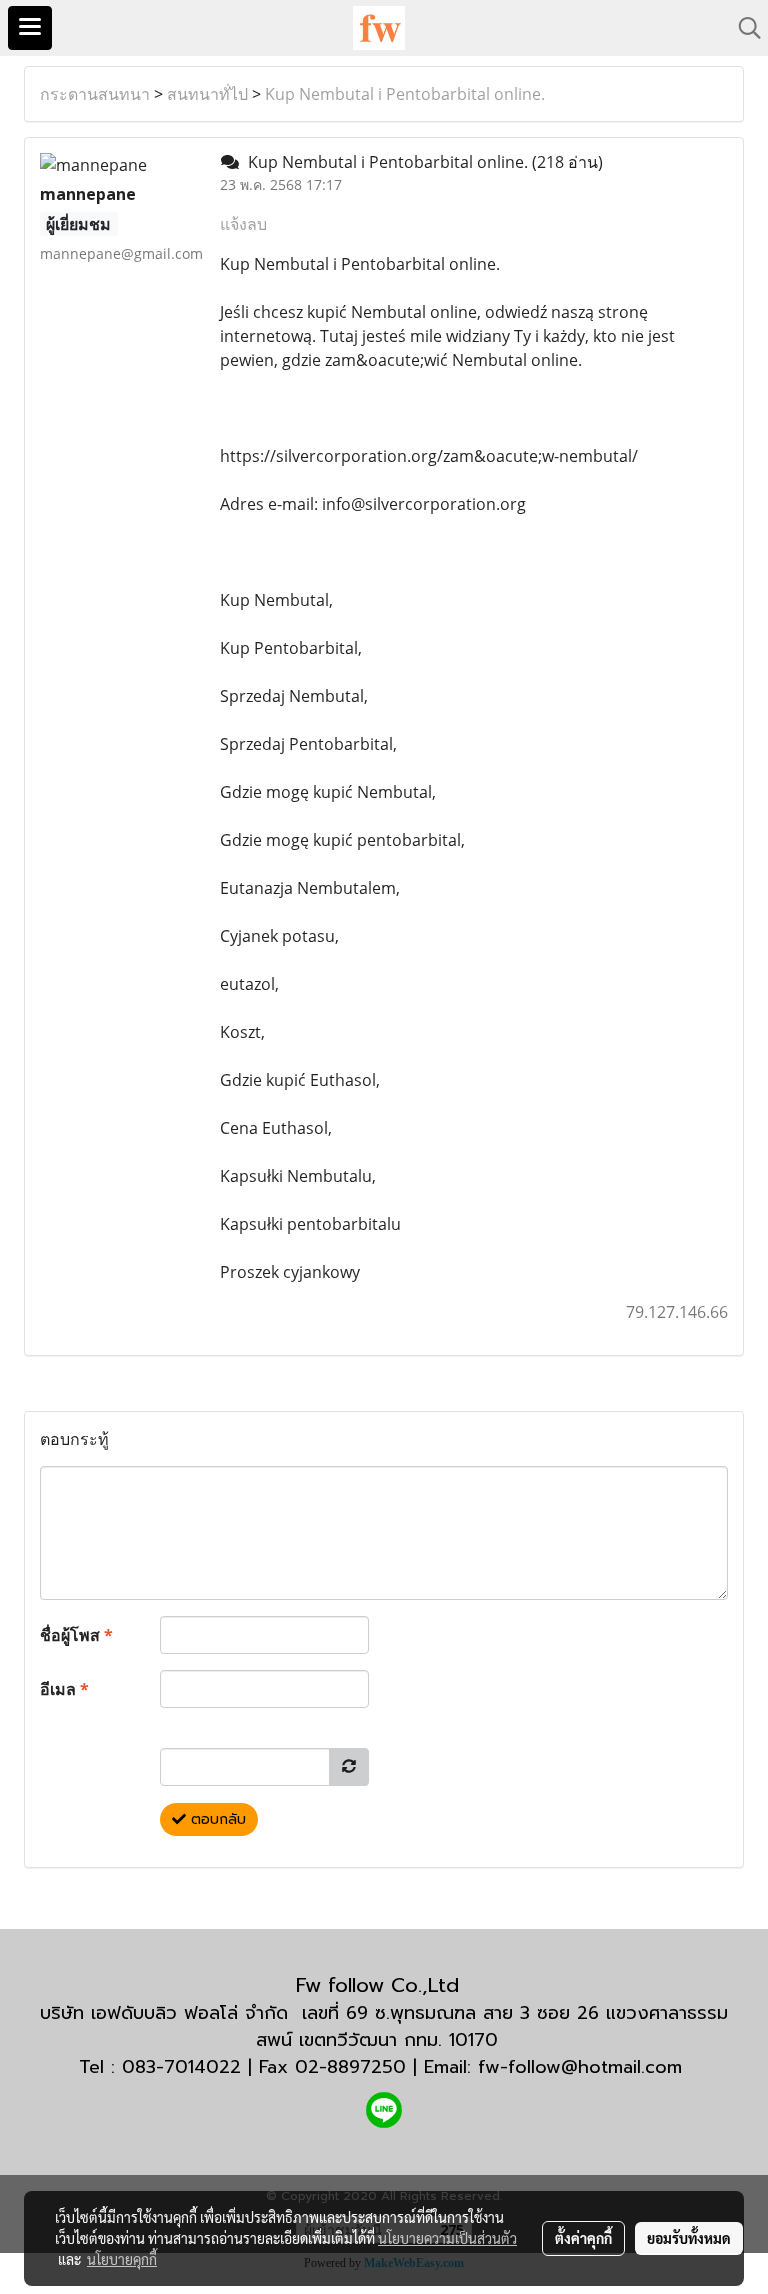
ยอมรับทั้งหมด (689, 2238)
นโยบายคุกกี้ (122, 2259)
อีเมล (64, 1689)
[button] (743, 28)
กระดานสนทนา (95, 94)
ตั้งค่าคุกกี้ (583, 2238)
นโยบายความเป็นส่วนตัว (447, 2238)
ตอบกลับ (216, 1819)
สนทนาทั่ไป (207, 94)
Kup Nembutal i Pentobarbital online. (405, 94)
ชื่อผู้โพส (76, 1635)
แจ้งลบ (243, 224)
